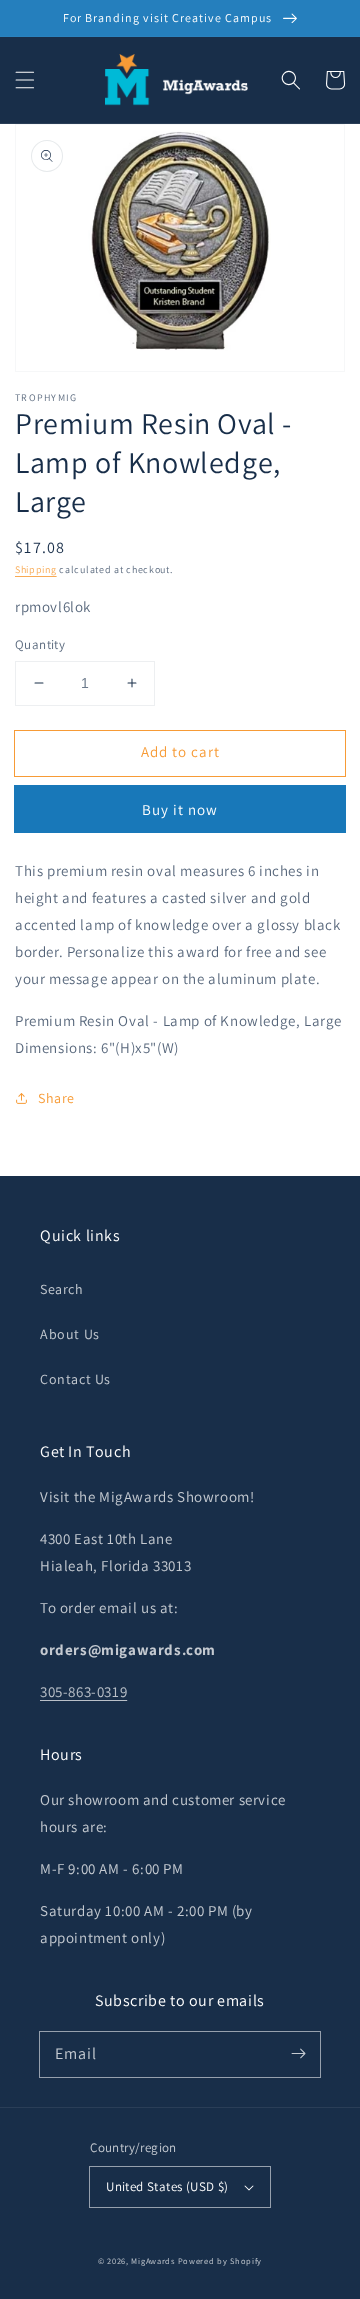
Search (62, 1289)
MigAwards (152, 2260)
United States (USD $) (167, 2186)
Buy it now (180, 809)
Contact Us (75, 1379)
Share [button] (56, 1098)
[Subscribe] (298, 2054)
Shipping (36, 569)
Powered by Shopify (220, 2260)
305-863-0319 (83, 1691)
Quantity (40, 644)
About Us (70, 1334)
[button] (25, 80)
